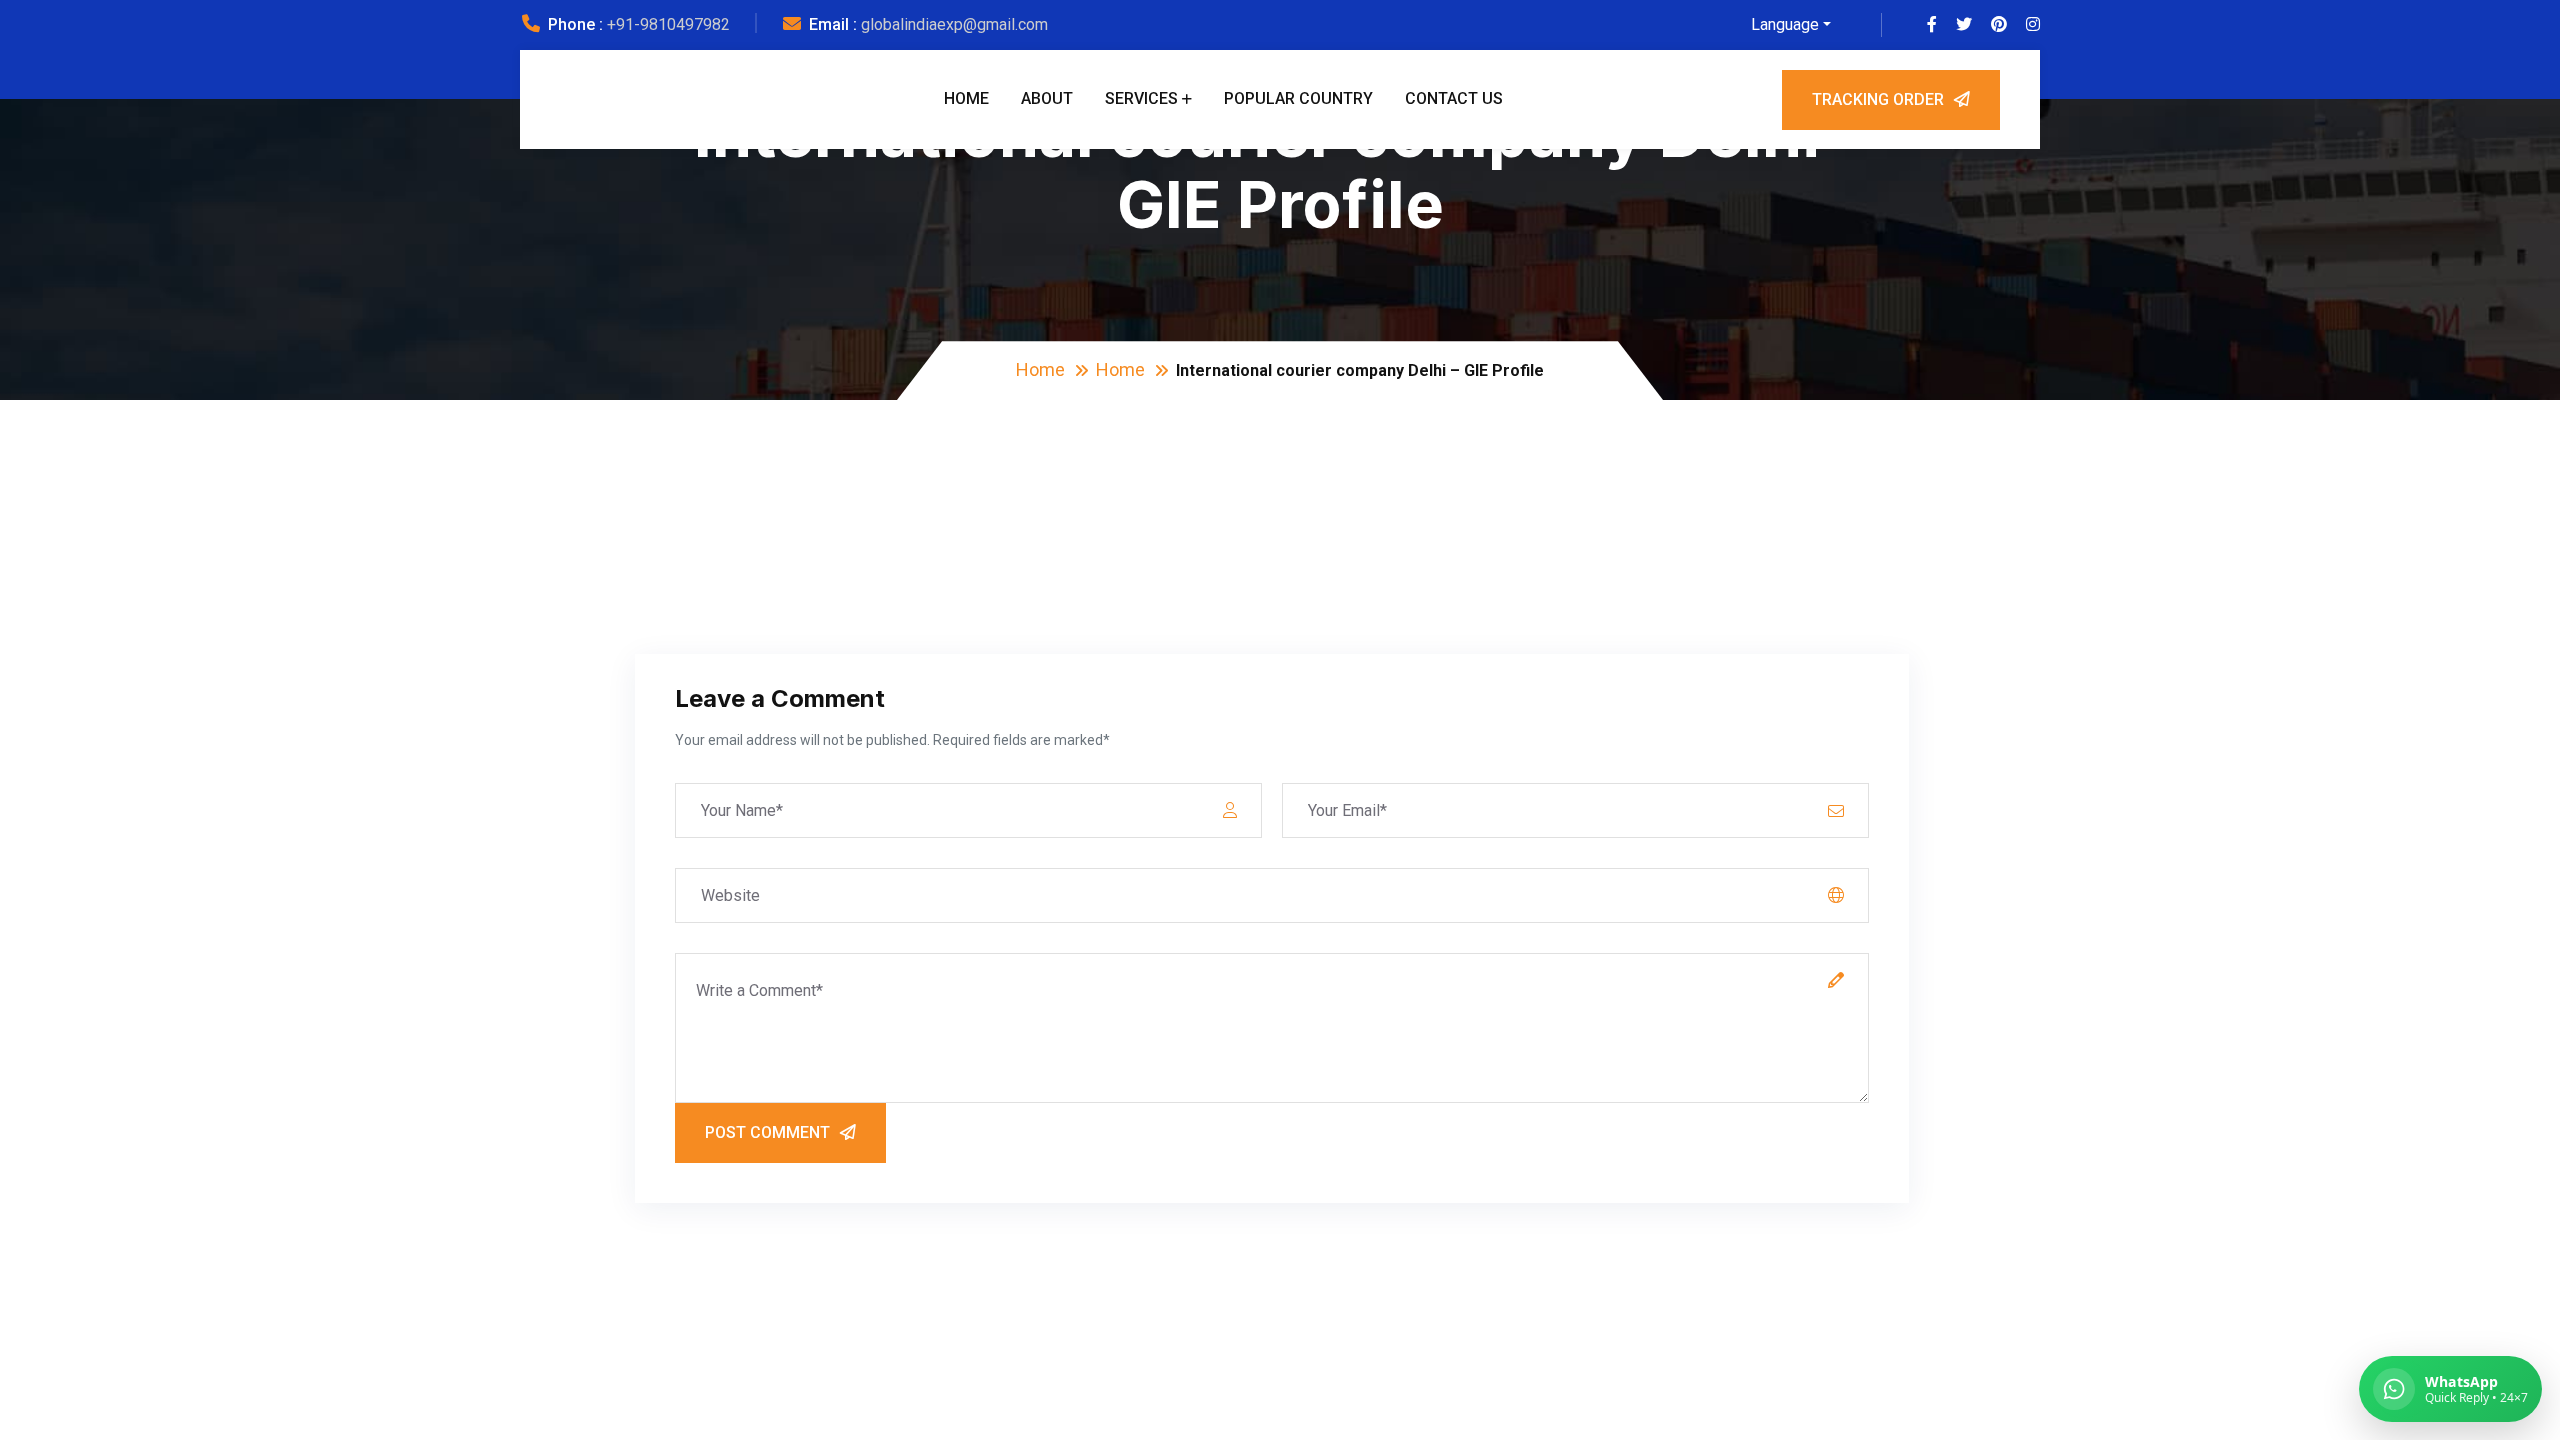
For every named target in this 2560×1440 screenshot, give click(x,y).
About (1047, 98)
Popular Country (1298, 98)
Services (1141, 98)
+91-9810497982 (668, 24)
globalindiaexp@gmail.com (954, 24)
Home (966, 98)
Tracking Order (1878, 99)
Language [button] (1785, 24)
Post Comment (767, 1132)
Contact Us (1454, 98)
